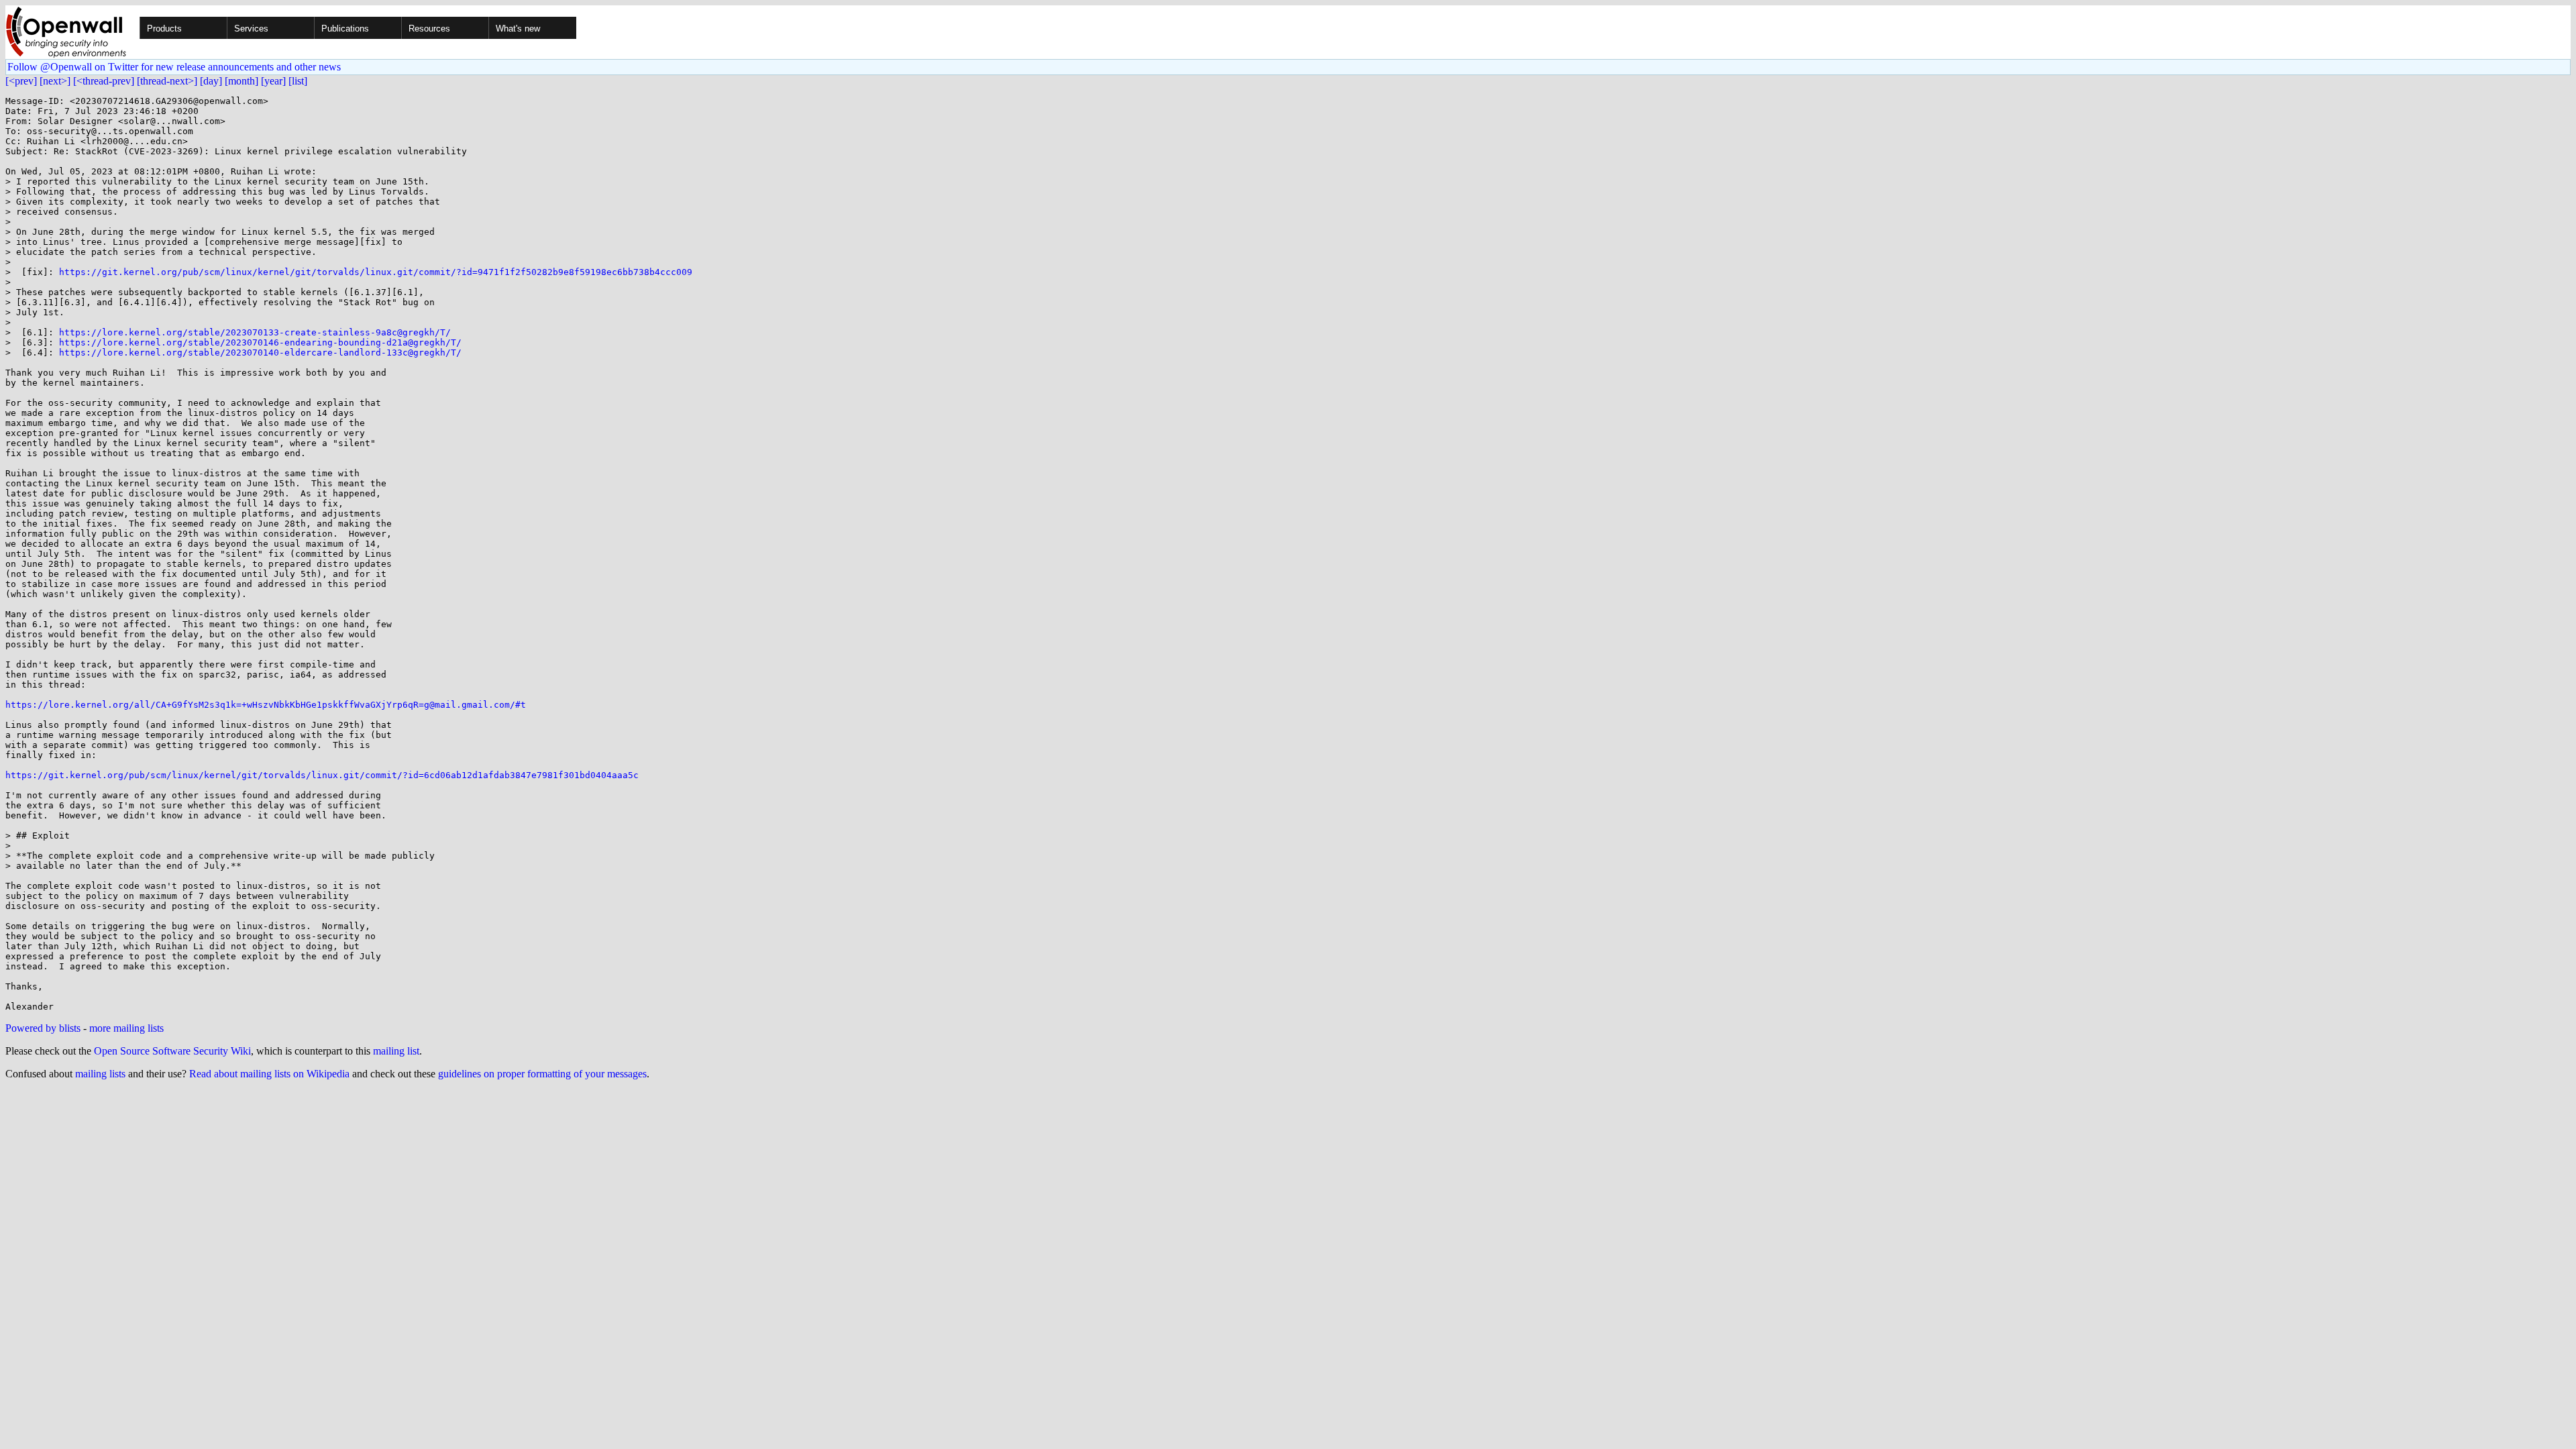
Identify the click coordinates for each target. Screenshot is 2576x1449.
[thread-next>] (167, 81)
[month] (241, 81)
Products (164, 29)
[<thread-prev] (104, 81)
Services (251, 29)
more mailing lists (126, 1028)
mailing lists (100, 1074)
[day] (211, 81)
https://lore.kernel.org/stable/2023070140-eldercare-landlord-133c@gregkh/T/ (260, 353)
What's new (518, 29)
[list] (298, 81)
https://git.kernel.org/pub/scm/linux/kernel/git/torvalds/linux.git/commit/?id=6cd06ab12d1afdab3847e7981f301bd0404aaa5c (322, 775)
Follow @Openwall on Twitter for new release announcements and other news (174, 67)
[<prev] (21, 81)
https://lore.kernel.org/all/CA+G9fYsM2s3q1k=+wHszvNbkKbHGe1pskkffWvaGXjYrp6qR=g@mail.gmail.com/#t (266, 705)
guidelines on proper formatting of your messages (542, 1074)
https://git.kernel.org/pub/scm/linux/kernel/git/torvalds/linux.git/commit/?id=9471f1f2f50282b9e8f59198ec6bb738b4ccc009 (376, 272)
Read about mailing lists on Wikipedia (269, 1074)
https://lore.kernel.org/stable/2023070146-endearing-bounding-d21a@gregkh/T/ (260, 342)
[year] (273, 81)
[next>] (55, 81)
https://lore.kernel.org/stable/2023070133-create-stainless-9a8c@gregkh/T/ (255, 332)
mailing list (396, 1051)
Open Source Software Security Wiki (172, 1051)
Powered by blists (43, 1028)
